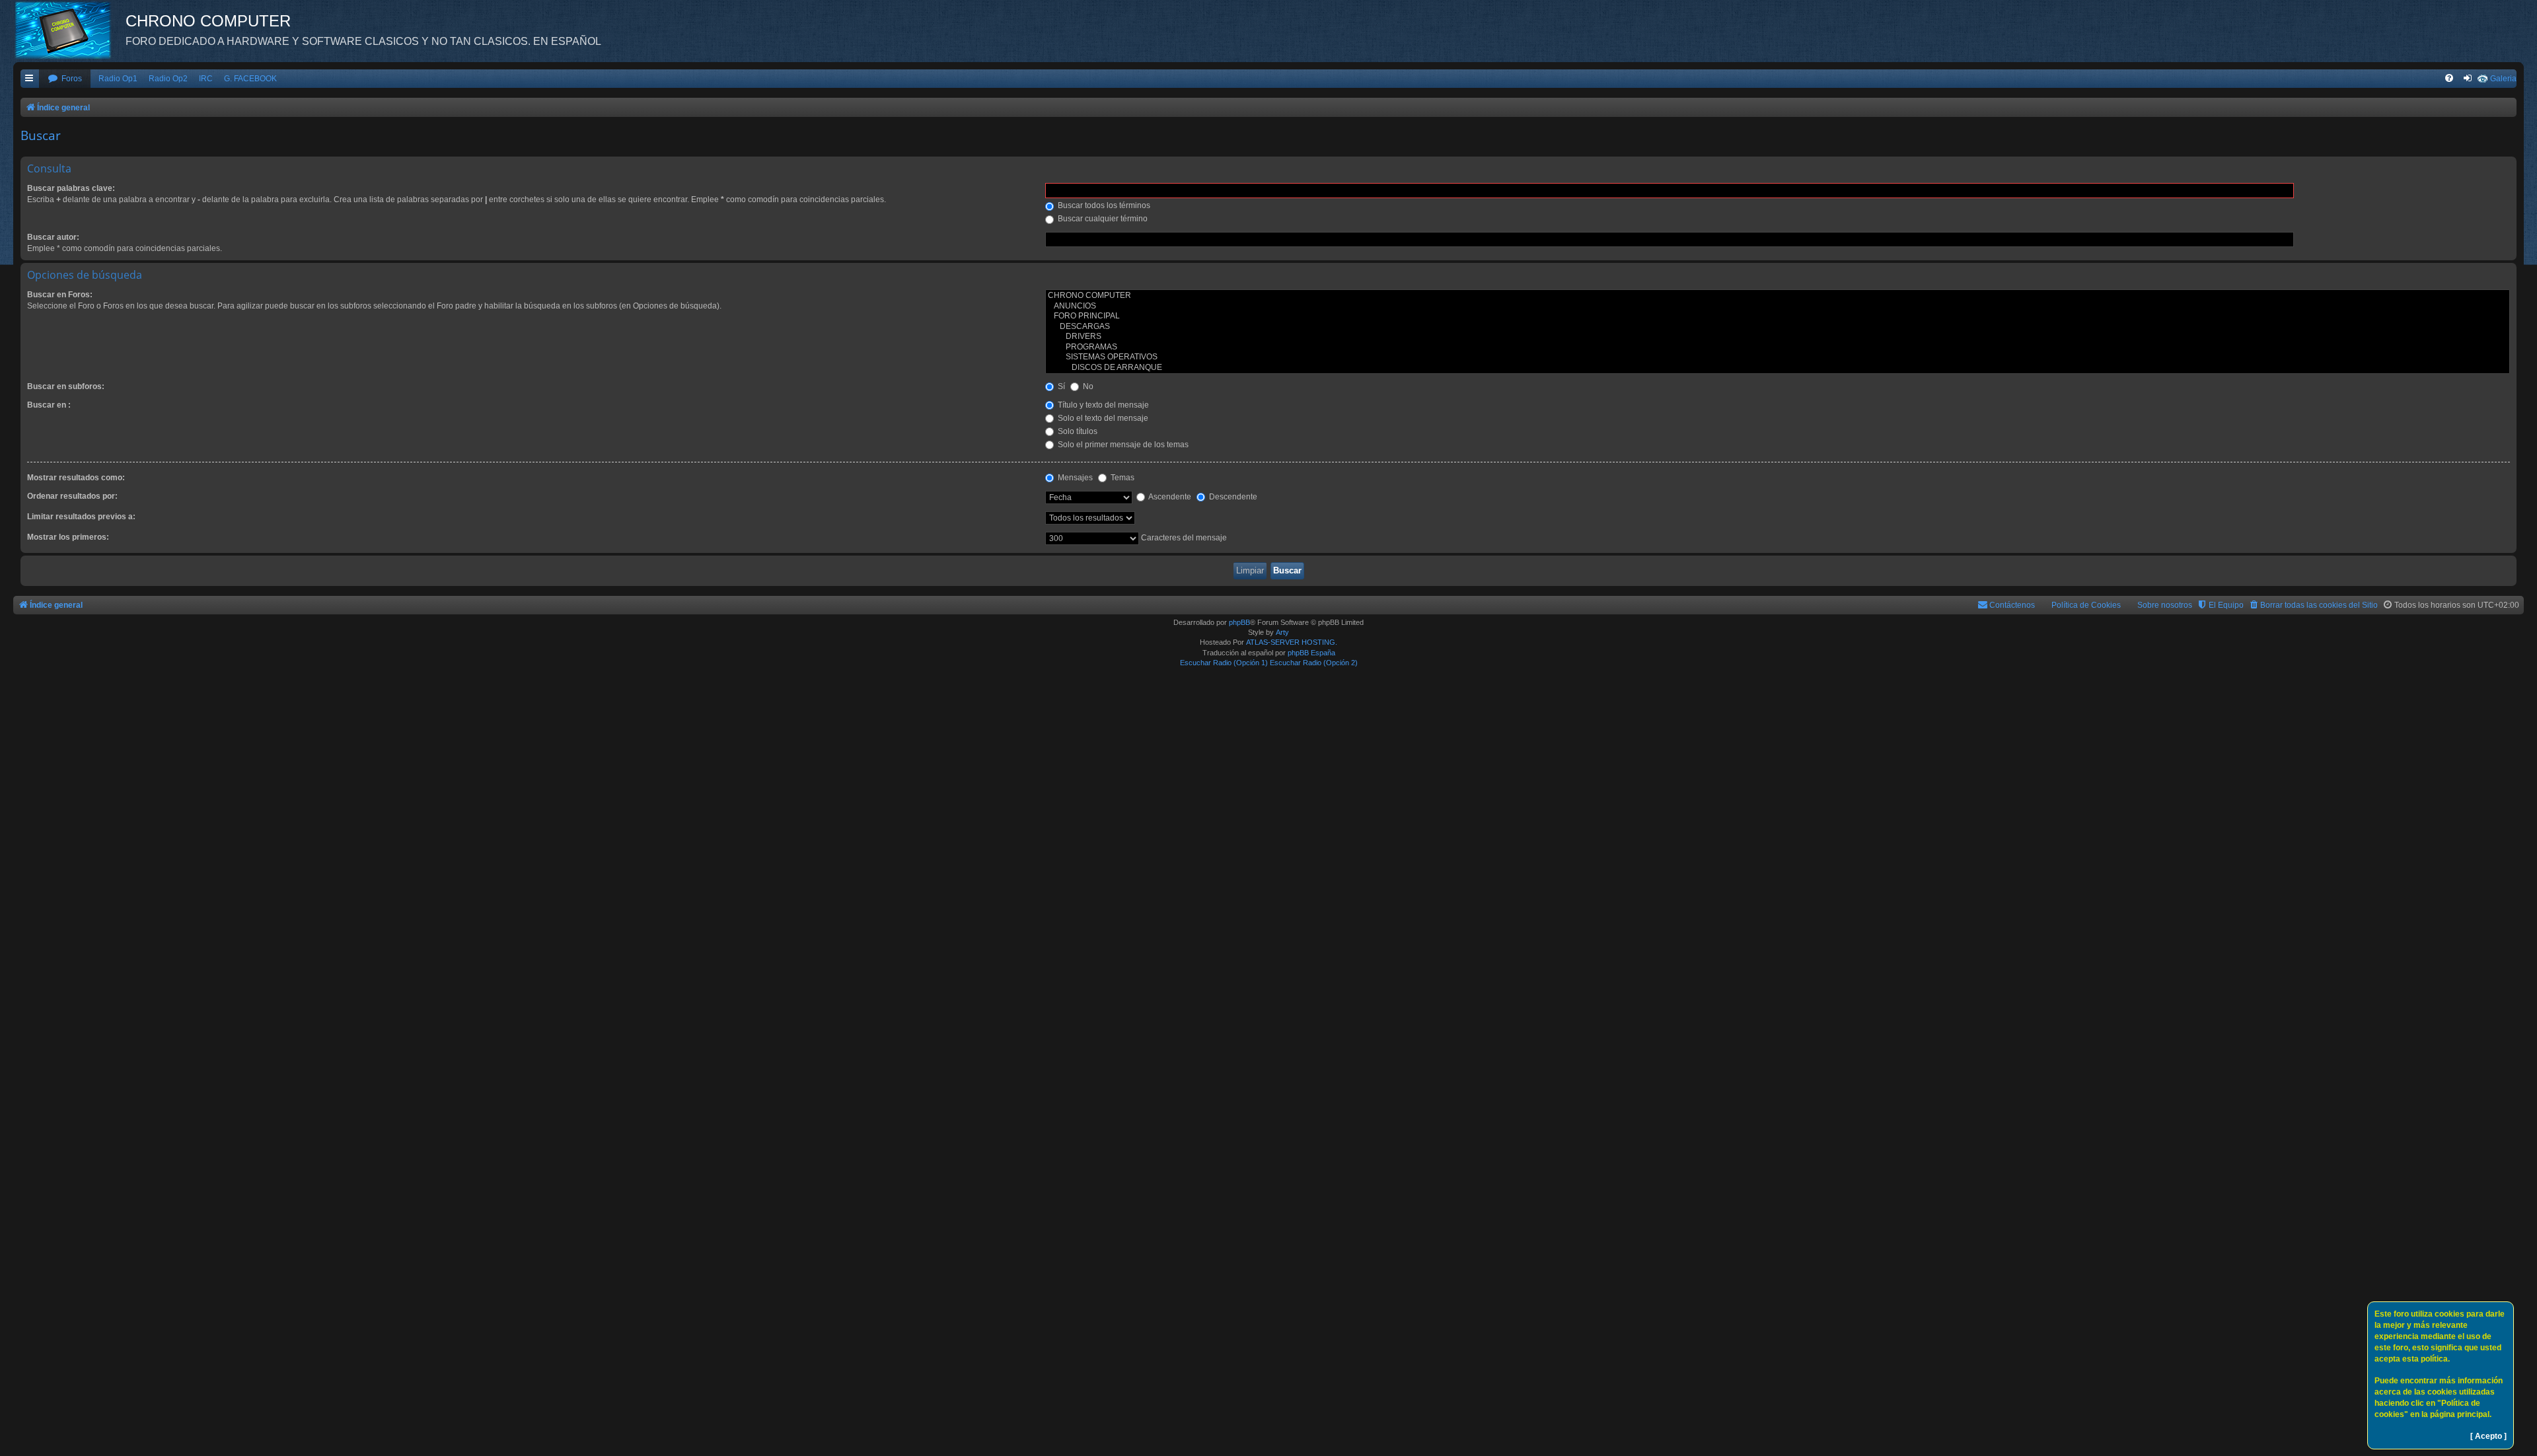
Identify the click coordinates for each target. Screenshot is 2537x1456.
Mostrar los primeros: (68, 537)
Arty (1282, 632)
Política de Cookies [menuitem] (2086, 605)
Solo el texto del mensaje (1102, 418)
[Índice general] (69, 30)
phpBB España (1311, 653)
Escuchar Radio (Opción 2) (1314, 663)
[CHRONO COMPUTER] (1778, 296)
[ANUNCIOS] (1778, 307)
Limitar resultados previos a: (81, 517)
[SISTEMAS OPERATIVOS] (1778, 357)
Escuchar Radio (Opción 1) (1224, 663)
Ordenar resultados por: (72, 496)
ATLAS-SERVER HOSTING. (1292, 642)
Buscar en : (49, 405)
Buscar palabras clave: (71, 188)
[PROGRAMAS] (1778, 347)
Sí (1060, 386)
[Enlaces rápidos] (30, 79)
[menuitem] (65, 79)
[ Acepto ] (2488, 1436)
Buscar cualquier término (1102, 219)
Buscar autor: (53, 237)
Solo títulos (1077, 431)
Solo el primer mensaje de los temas (1122, 445)
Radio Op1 (118, 79)
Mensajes (1074, 478)
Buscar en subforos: (66, 386)
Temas (1121, 478)
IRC (206, 79)
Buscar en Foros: (60, 295)
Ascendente (1169, 497)
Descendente (1232, 497)
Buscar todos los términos (1103, 205)
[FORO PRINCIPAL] (1778, 316)
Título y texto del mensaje (1102, 405)
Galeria (2503, 79)
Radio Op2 (168, 79)
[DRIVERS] (1778, 337)
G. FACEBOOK (250, 79)
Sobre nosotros (2165, 605)
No (1087, 386)
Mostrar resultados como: (76, 478)
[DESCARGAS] (1778, 327)
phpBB (1239, 622)
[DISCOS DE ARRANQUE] (1778, 368)
